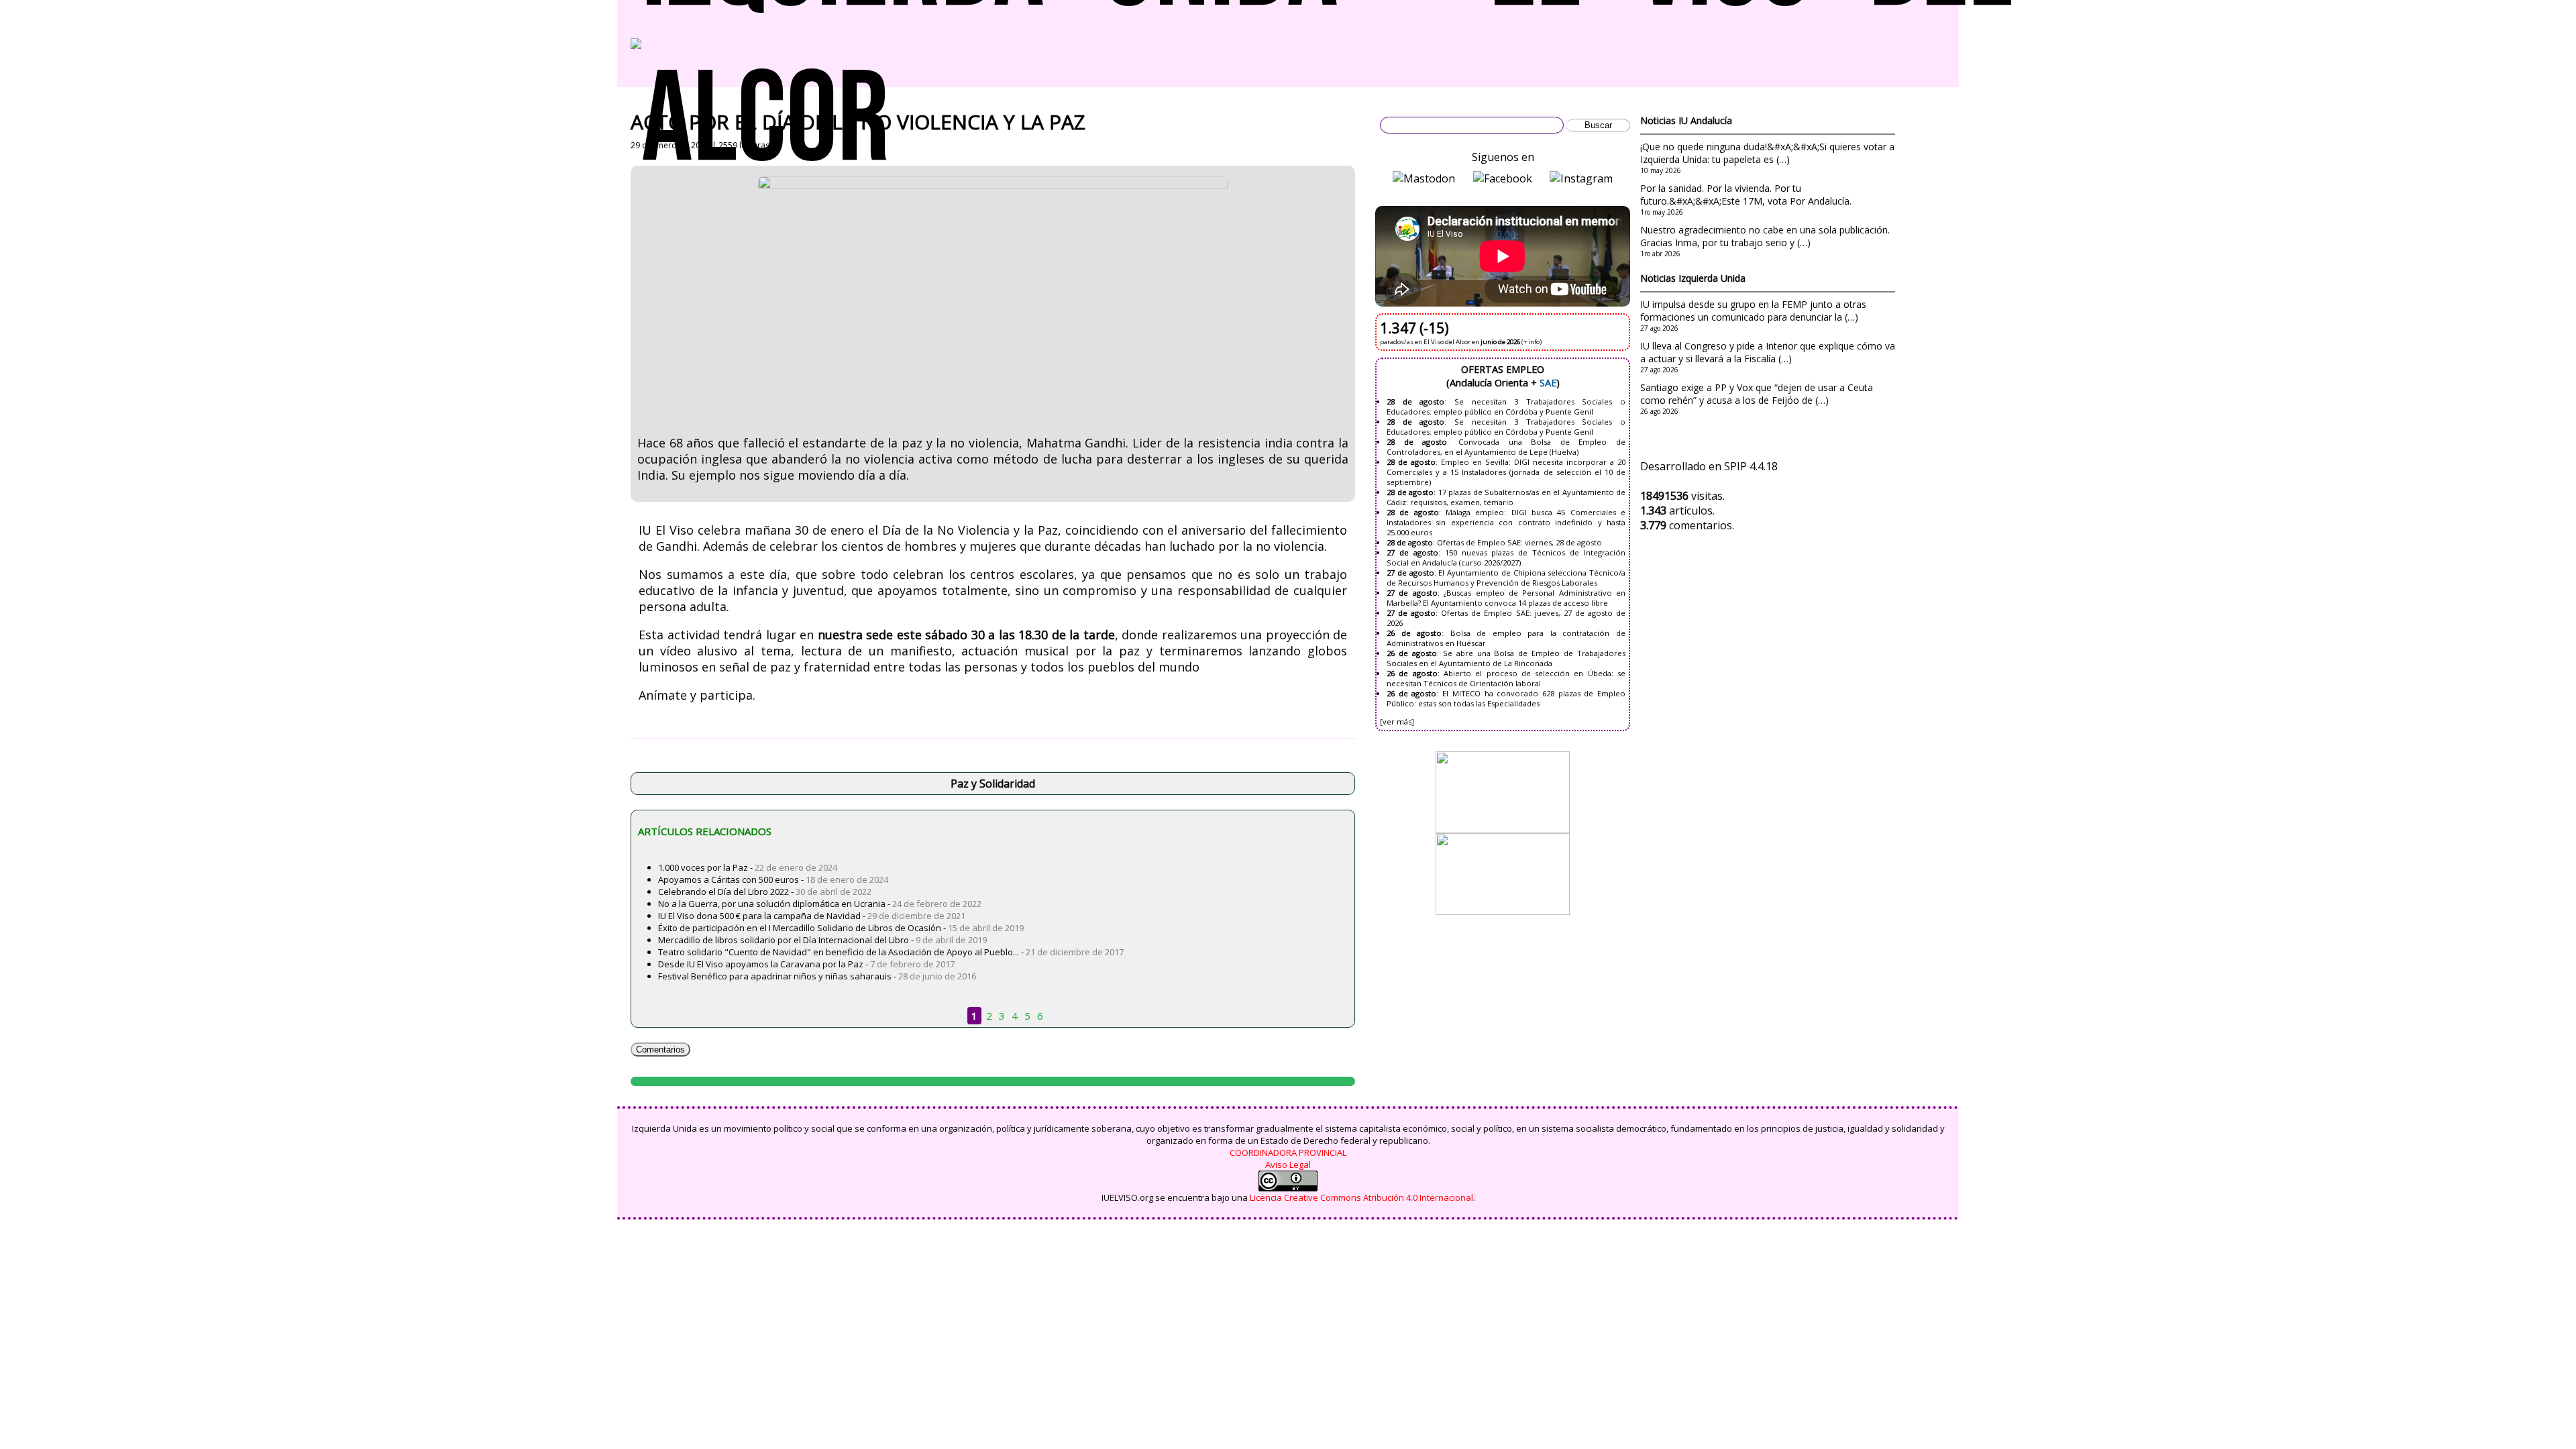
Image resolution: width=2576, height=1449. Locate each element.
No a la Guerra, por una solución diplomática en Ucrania (772, 904)
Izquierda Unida (1712, 278)
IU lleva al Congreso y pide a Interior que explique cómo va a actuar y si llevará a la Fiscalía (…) (1768, 352)
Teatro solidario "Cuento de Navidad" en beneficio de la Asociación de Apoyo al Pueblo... (839, 952)
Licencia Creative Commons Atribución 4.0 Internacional (1361, 1197)
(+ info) (1532, 342)
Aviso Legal (1288, 1165)
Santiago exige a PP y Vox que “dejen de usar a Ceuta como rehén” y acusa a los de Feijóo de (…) (1757, 394)
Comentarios (660, 1050)
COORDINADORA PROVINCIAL (1288, 1152)
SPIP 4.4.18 (1751, 466)
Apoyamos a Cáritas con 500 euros (729, 879)
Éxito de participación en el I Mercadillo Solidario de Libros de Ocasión (800, 928)
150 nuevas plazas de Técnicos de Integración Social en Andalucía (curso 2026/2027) (1506, 557)
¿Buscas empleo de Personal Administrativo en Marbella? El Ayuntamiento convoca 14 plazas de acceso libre (1506, 598)
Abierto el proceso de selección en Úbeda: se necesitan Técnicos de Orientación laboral (1506, 678)
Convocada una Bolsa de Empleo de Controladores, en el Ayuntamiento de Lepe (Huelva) (1506, 447)
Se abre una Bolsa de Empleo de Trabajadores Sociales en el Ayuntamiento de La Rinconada (1506, 658)
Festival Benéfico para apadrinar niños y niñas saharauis (775, 976)
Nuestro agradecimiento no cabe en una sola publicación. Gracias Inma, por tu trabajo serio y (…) (1765, 236)
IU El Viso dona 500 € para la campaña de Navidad (759, 916)
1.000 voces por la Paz (703, 867)
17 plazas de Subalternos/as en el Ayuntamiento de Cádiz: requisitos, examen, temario (1506, 497)
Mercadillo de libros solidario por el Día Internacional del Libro (784, 940)
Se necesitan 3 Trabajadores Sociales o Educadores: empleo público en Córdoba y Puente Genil (1506, 407)
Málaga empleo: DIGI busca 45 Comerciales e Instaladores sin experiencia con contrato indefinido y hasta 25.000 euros (1506, 522)
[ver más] (1397, 721)
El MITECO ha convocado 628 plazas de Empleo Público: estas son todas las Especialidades (1506, 698)
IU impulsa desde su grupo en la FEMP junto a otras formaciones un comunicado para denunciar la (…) (1753, 311)
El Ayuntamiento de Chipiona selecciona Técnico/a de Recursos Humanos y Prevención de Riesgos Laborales (1506, 578)
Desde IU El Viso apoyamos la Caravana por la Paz (761, 964)
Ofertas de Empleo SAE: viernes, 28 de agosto (1519, 542)
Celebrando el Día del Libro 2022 (723, 892)
